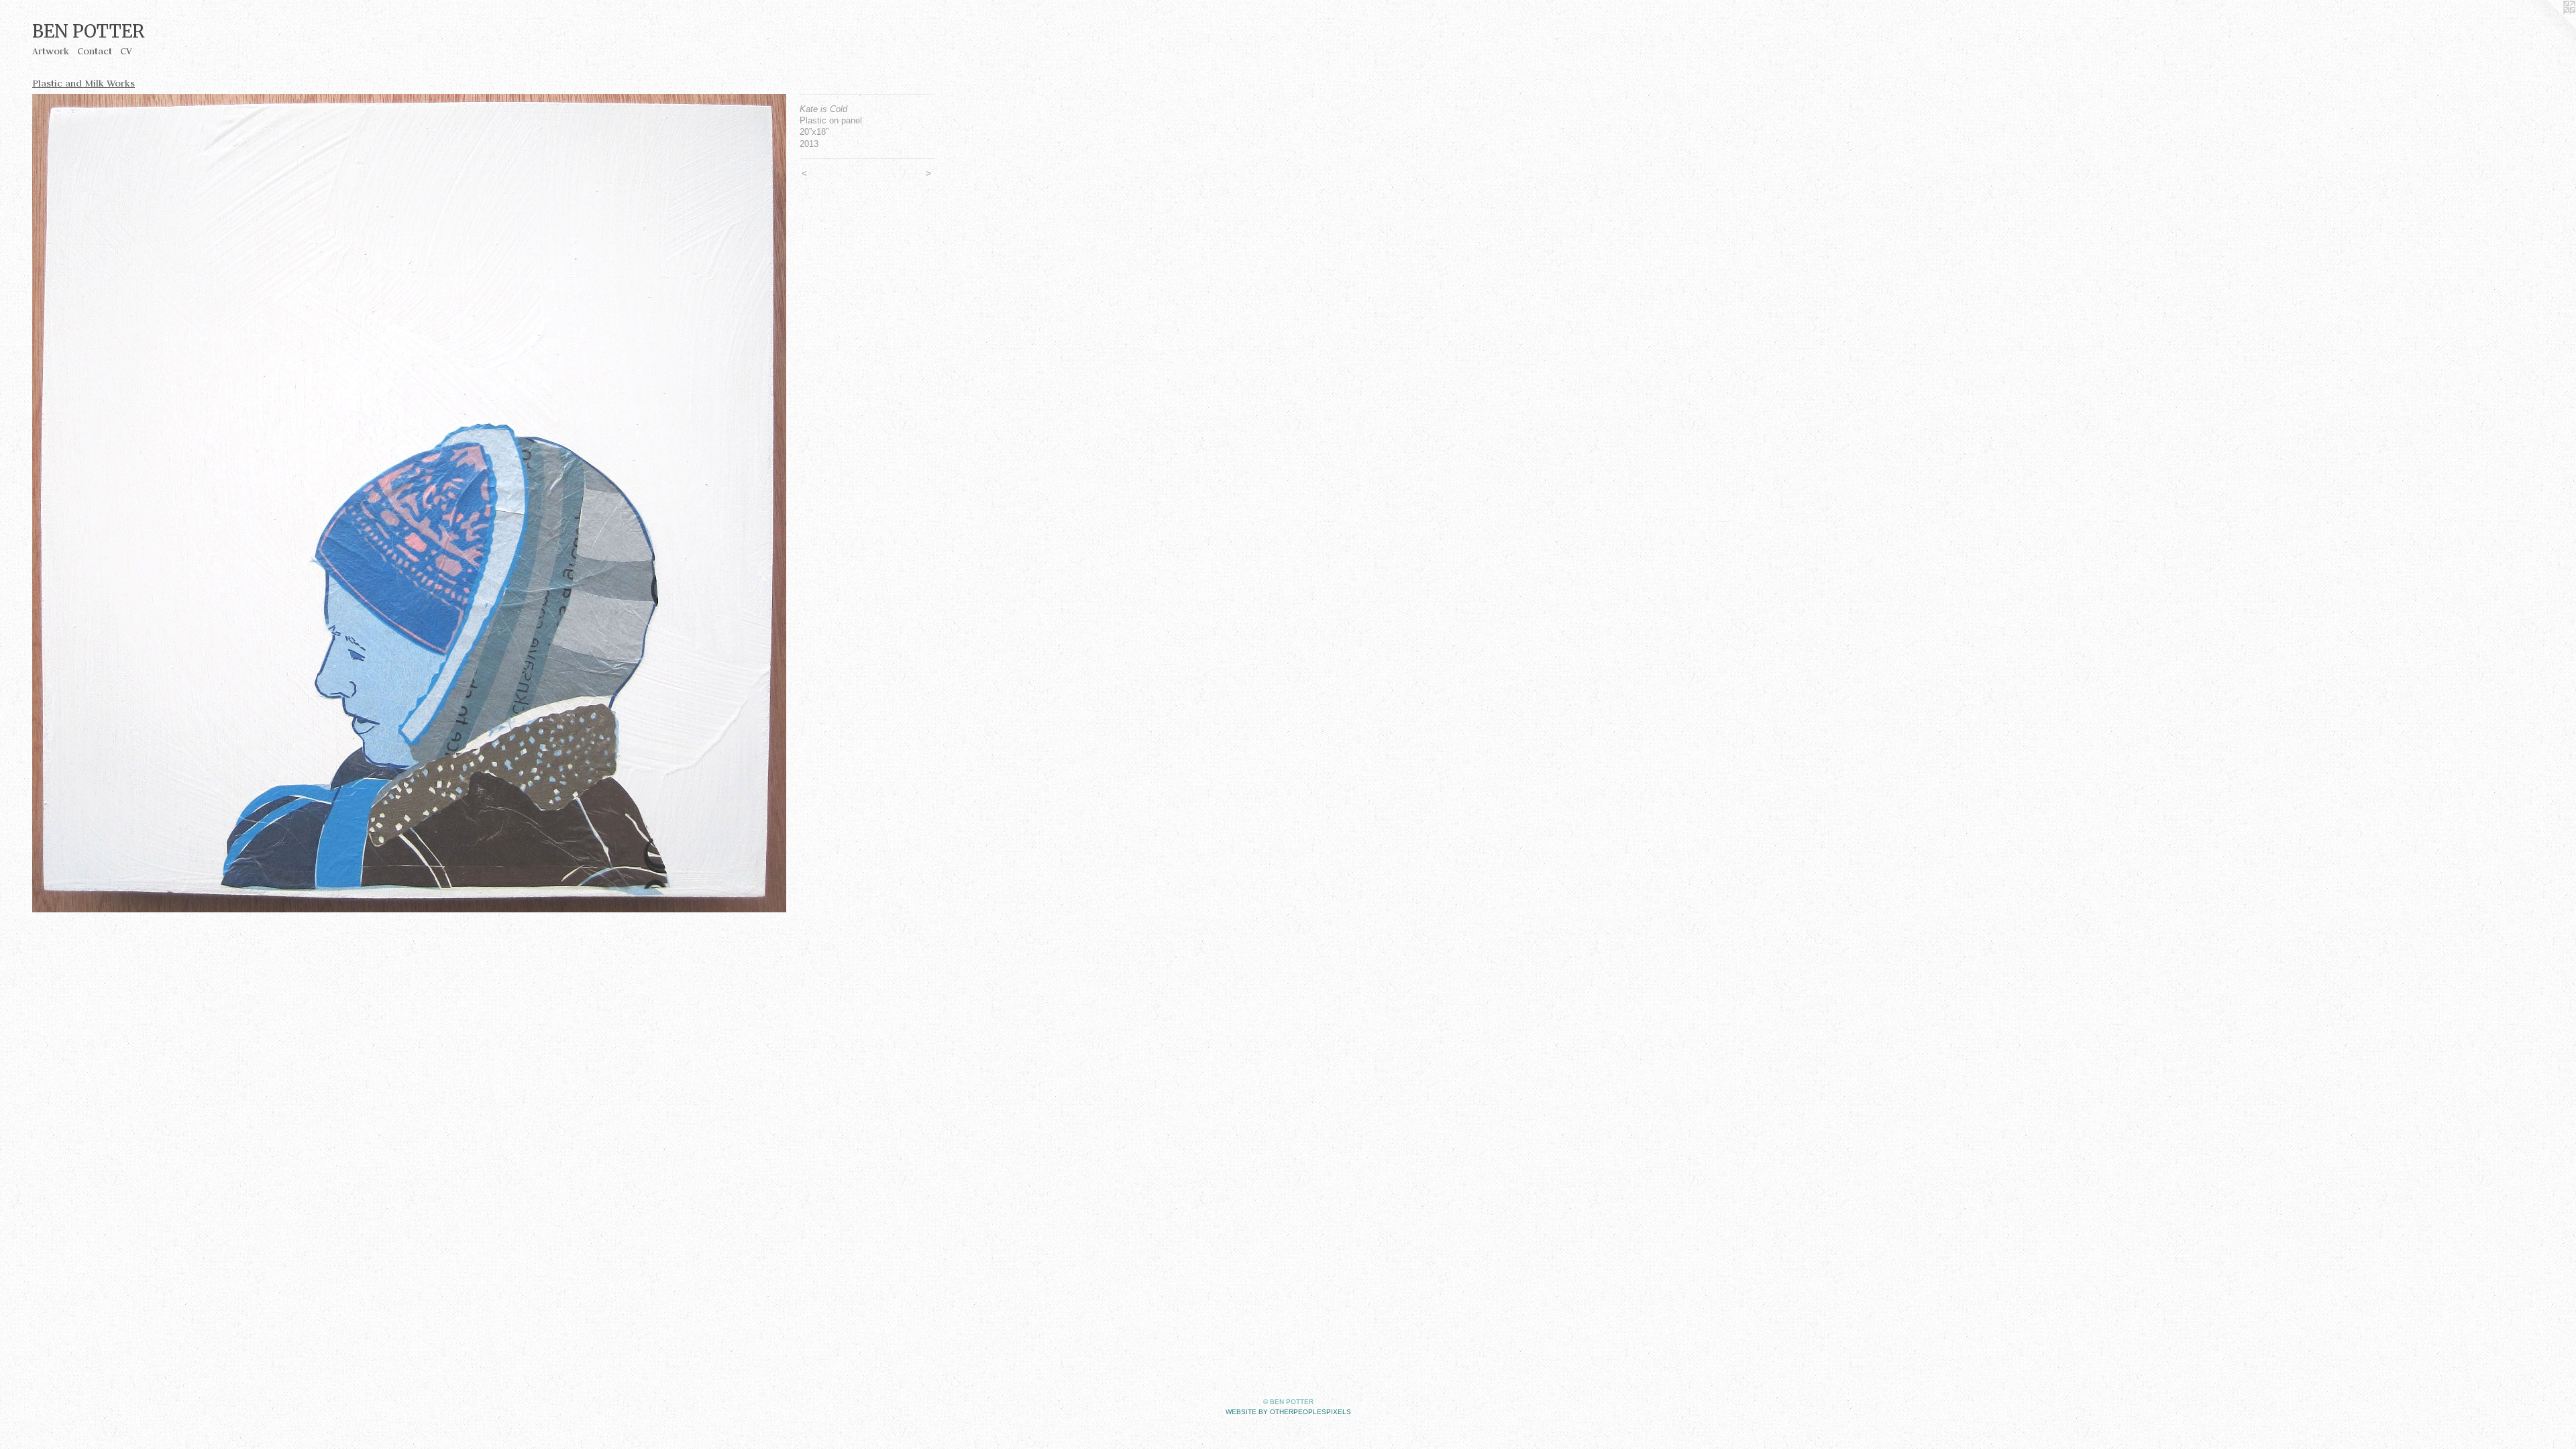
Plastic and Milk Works (84, 83)
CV (126, 51)
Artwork (51, 51)
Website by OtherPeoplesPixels (1288, 1412)
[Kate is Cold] (409, 503)
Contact (95, 51)
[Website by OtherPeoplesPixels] (2549, 27)
